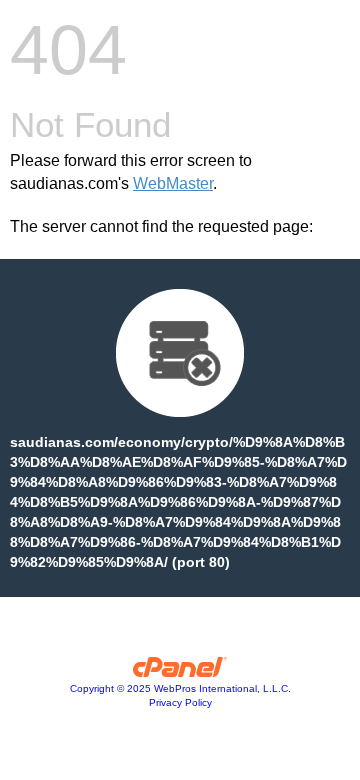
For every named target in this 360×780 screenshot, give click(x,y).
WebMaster (173, 183)
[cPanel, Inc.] (180, 672)
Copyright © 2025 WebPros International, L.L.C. (180, 688)
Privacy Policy (180, 702)
